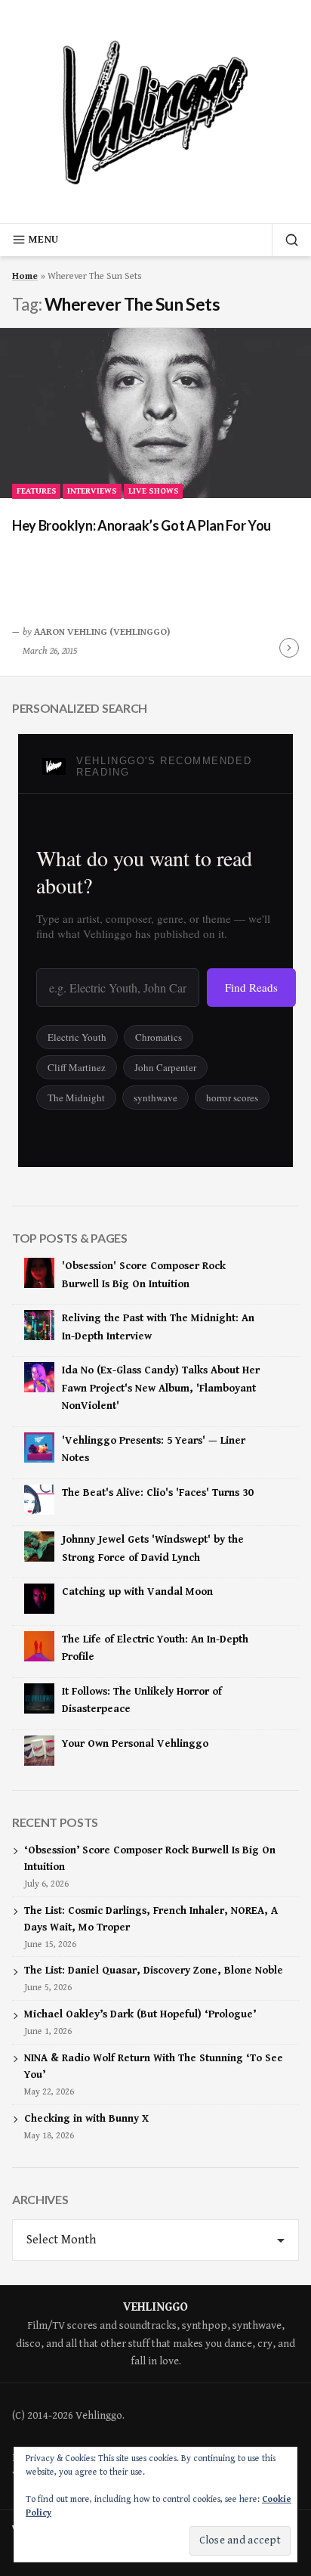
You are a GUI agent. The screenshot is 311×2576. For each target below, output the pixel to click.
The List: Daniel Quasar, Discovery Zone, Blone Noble (154, 1971)
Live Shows (154, 491)
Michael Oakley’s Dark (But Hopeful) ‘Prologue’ (140, 2014)
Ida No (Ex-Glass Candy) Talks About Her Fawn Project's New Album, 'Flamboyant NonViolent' (161, 1388)
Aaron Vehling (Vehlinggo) (102, 632)
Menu (43, 240)
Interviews (92, 491)
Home (25, 276)
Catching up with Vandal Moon (137, 1592)
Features (37, 491)
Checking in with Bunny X (86, 2119)
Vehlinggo (155, 2307)
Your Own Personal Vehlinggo (135, 1744)
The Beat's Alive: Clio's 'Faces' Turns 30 (157, 1493)
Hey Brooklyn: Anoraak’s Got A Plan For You (142, 525)
